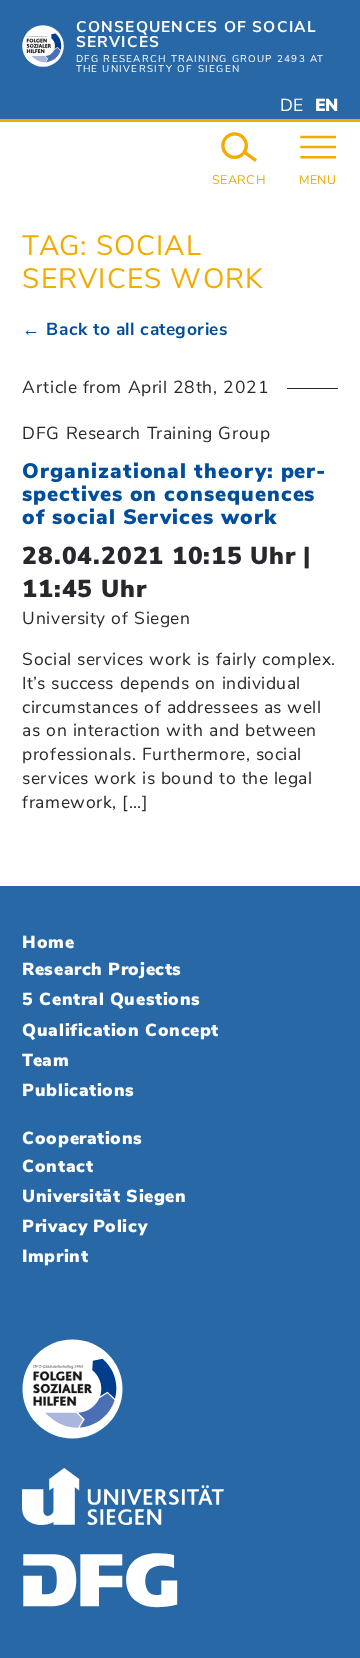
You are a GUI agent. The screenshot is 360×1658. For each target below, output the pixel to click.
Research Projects (101, 969)
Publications (78, 1090)
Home (48, 942)
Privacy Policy (84, 1226)
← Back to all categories (124, 329)
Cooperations (82, 1138)
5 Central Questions (111, 999)
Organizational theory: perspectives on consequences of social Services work (173, 494)
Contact (57, 1166)
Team (45, 1060)
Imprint (55, 1256)
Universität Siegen (104, 1196)
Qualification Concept (120, 1030)
